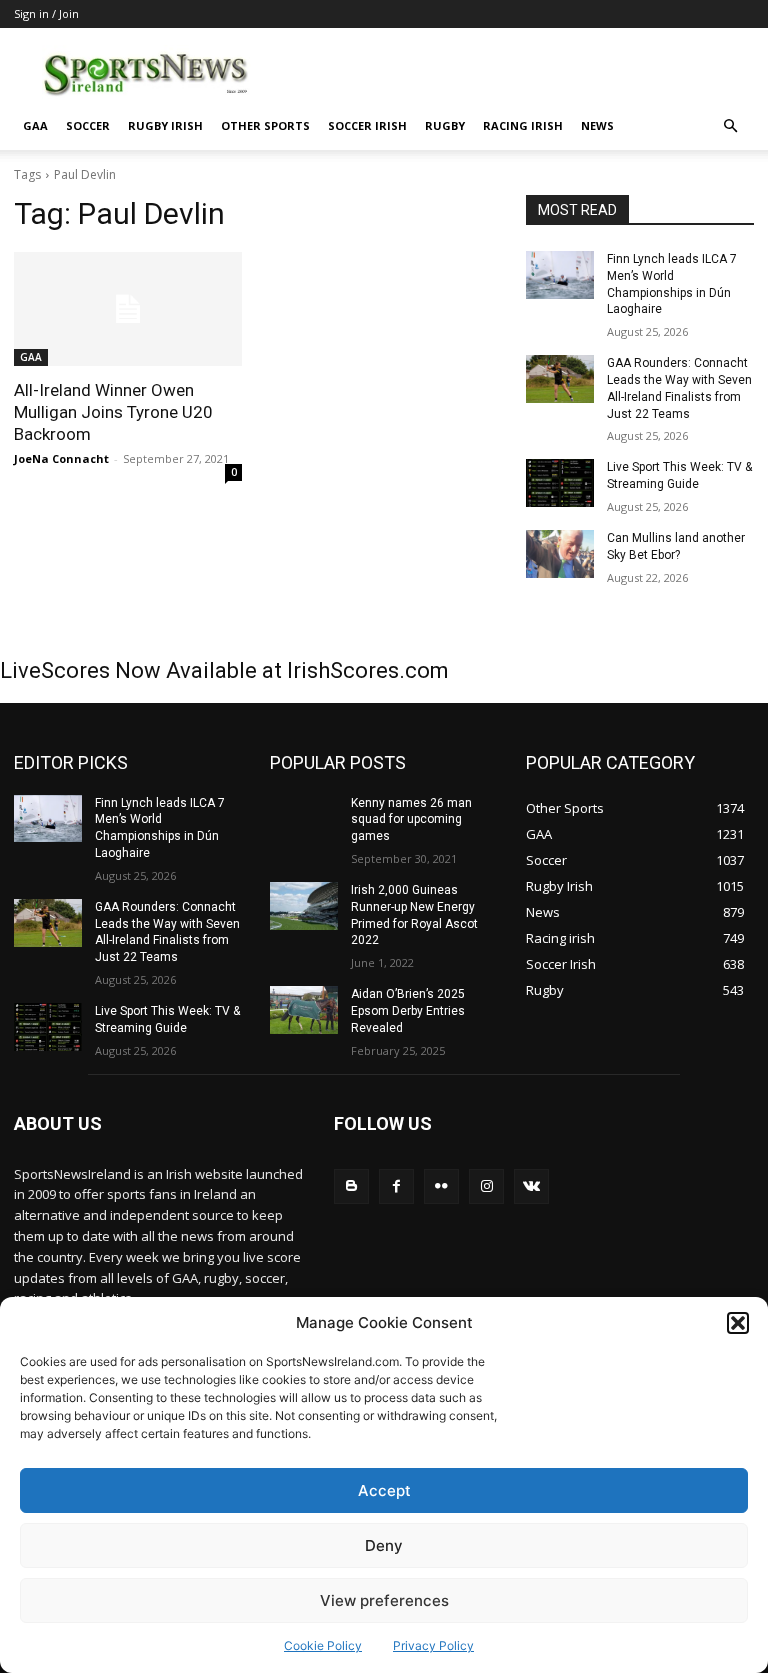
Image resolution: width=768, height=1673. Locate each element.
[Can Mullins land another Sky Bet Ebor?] (560, 554)
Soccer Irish (367, 125)
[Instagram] (486, 1186)
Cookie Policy (323, 1645)
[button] (738, 1323)
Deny (384, 1545)
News (597, 125)
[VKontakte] (531, 1186)
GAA (35, 125)
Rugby (445, 125)
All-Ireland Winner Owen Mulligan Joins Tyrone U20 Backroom (113, 412)
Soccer (88, 125)
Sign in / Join (46, 13)
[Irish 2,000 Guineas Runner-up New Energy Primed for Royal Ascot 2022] (304, 906)
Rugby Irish (165, 125)
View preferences (384, 1600)
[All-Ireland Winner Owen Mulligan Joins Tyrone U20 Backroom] (128, 309)
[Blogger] (351, 1186)
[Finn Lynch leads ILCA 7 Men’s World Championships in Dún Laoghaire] (560, 275)
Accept (384, 1490)
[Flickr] (441, 1186)
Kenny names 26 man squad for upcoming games (411, 820)
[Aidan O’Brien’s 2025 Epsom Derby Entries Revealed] (304, 1010)
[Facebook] (396, 1186)
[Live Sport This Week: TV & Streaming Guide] (560, 483)
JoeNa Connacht (61, 458)
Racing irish (523, 125)
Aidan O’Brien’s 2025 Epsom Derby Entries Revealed (408, 1011)
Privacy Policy (433, 1645)
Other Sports (265, 125)
